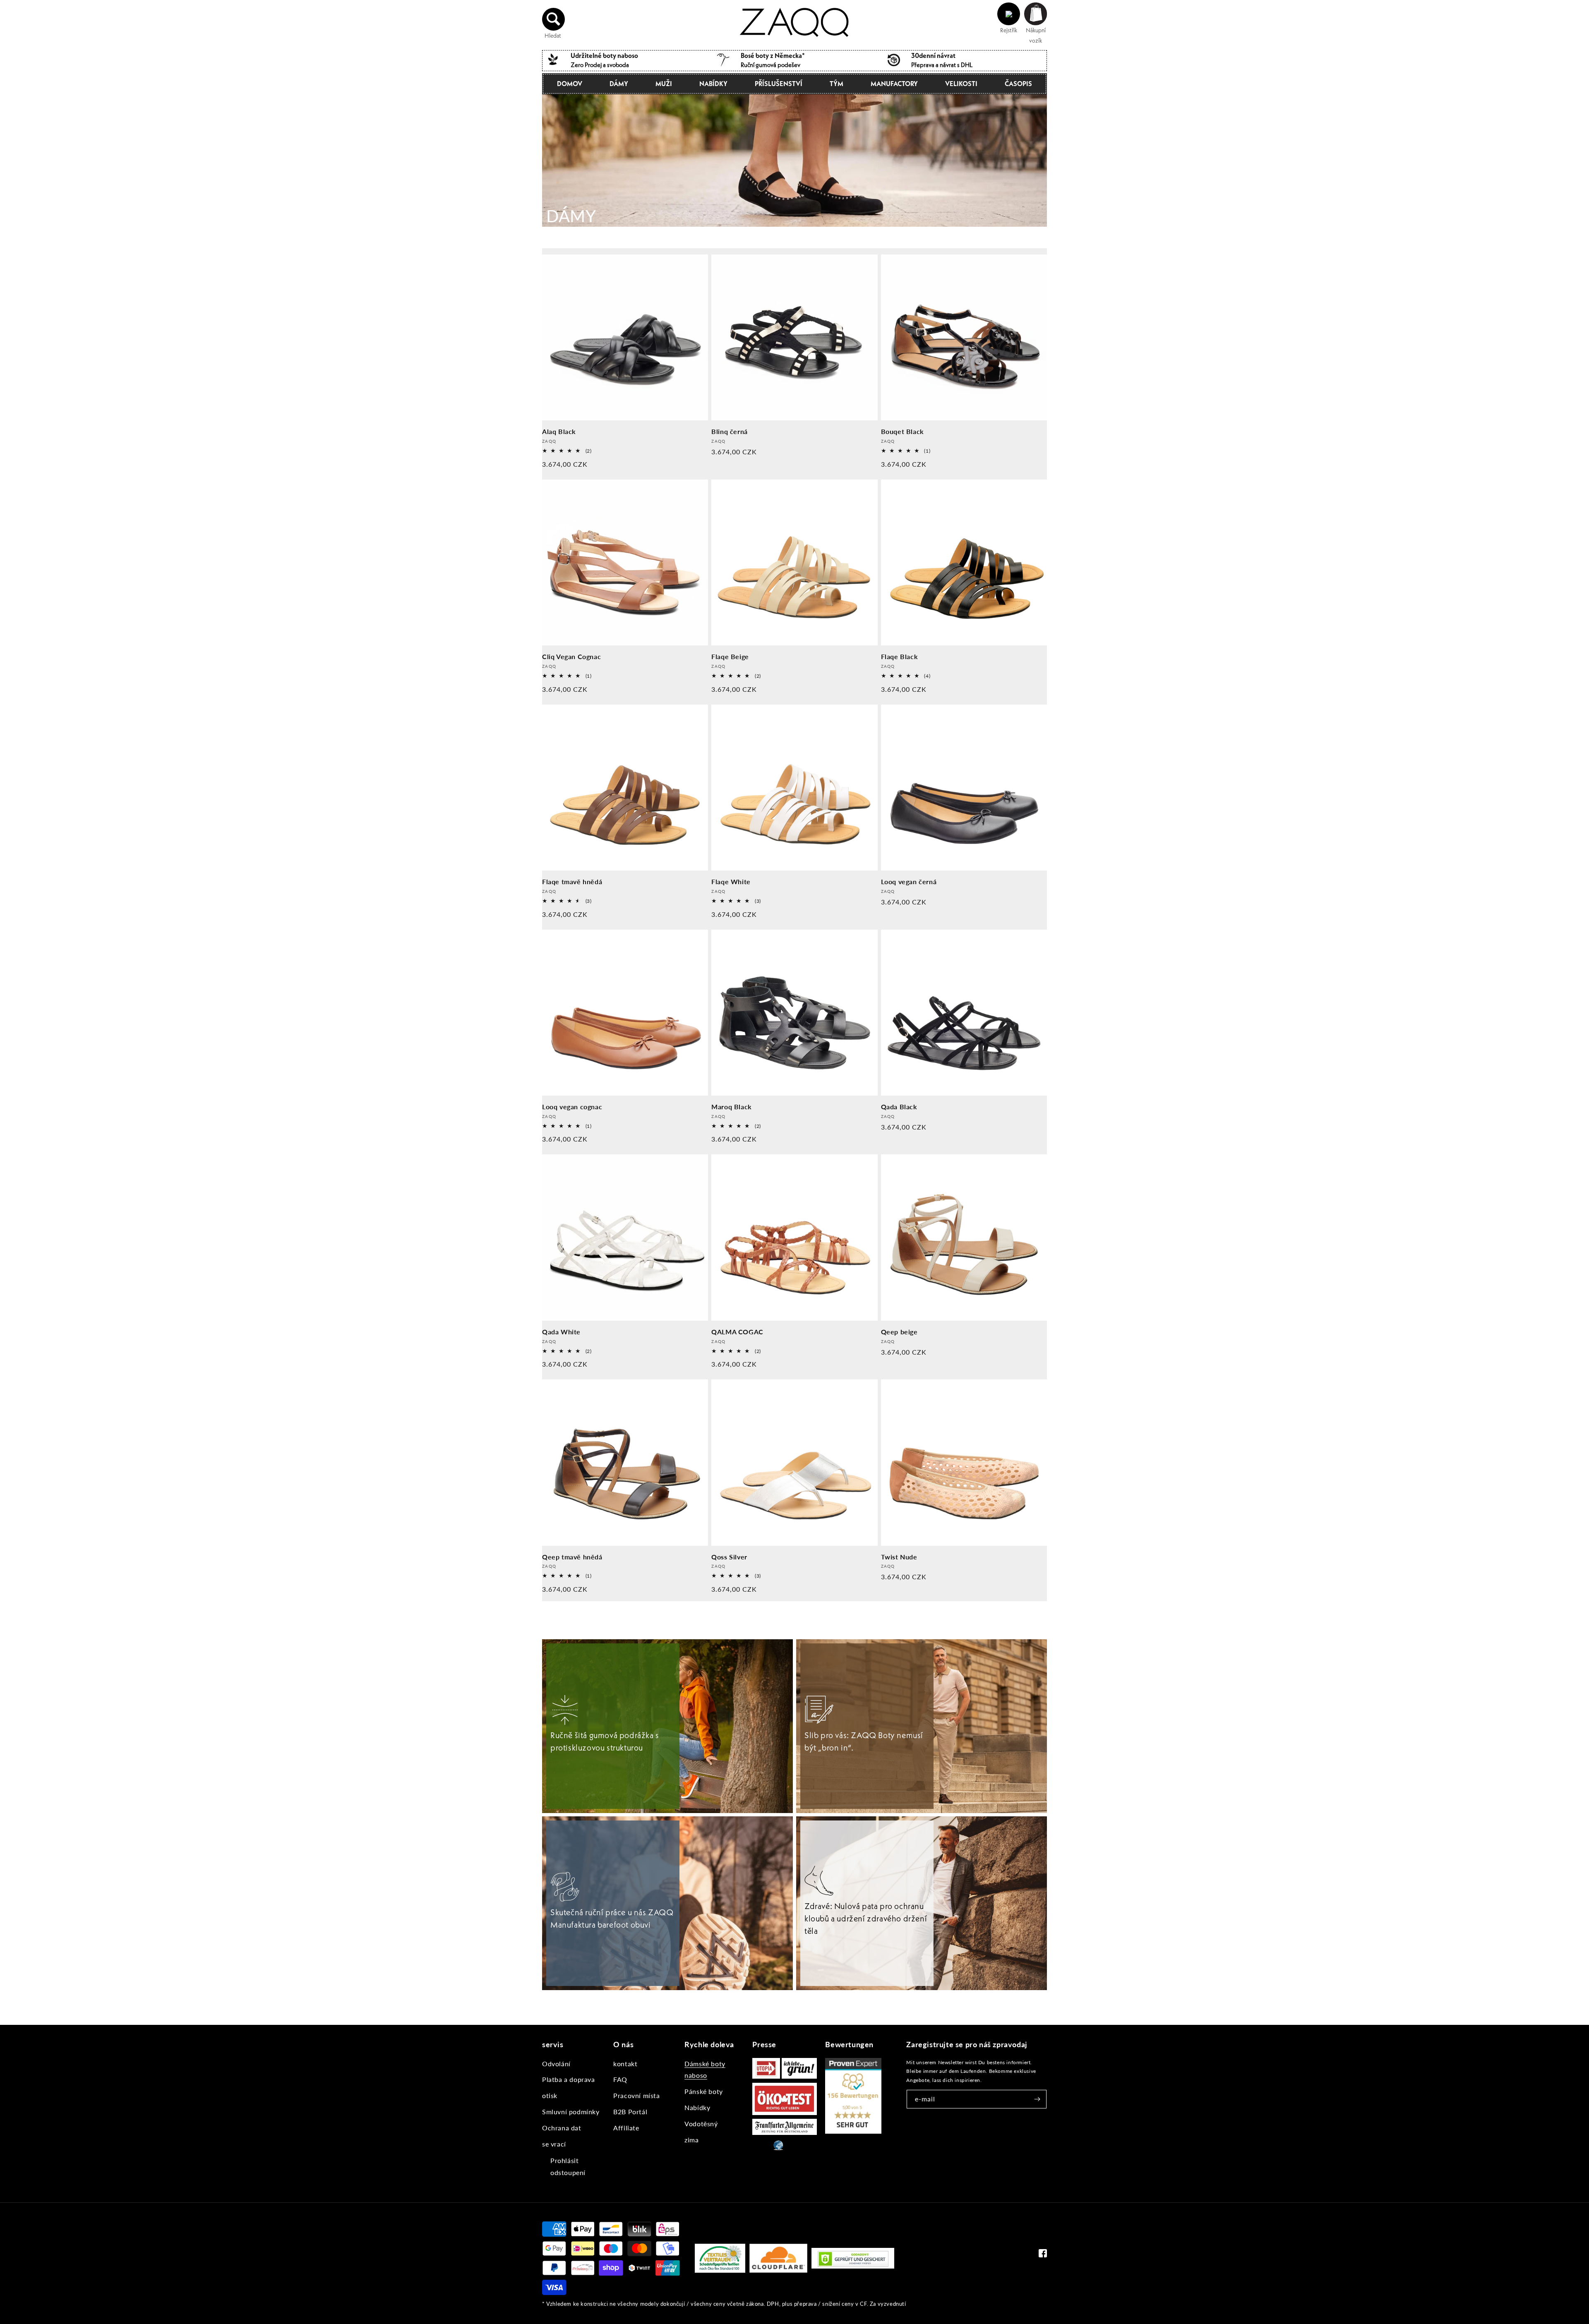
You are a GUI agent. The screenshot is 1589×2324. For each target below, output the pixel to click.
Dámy (619, 84)
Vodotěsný (701, 2124)
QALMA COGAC (737, 1332)
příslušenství (779, 84)
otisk (550, 2095)
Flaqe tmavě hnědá (572, 881)
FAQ (620, 2079)
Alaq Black (559, 431)
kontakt (625, 2064)
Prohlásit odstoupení (568, 2166)
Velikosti (961, 84)
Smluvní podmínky (571, 2112)
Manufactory (894, 84)
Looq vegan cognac (572, 1107)
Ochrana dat (562, 2128)
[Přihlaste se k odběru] (1037, 2099)
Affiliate (626, 2128)
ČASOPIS (1018, 84)
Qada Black (899, 1107)
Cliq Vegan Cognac (571, 656)
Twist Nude (899, 1557)
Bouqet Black (903, 431)
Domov (570, 84)
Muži (664, 84)
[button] (554, 19)
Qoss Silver (729, 1557)
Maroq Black (732, 1107)
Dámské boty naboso (705, 2070)
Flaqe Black (900, 656)
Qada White (561, 1332)
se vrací (554, 2144)
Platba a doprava (569, 2079)
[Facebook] (1043, 2255)
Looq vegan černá (909, 881)
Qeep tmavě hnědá (572, 1557)
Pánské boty (704, 2091)
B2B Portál (630, 2112)
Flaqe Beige (730, 656)
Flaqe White (731, 881)
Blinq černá (730, 431)
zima (691, 2140)
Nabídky (713, 84)
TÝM (837, 84)
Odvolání (556, 2064)
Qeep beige (899, 1332)
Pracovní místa (636, 2095)
